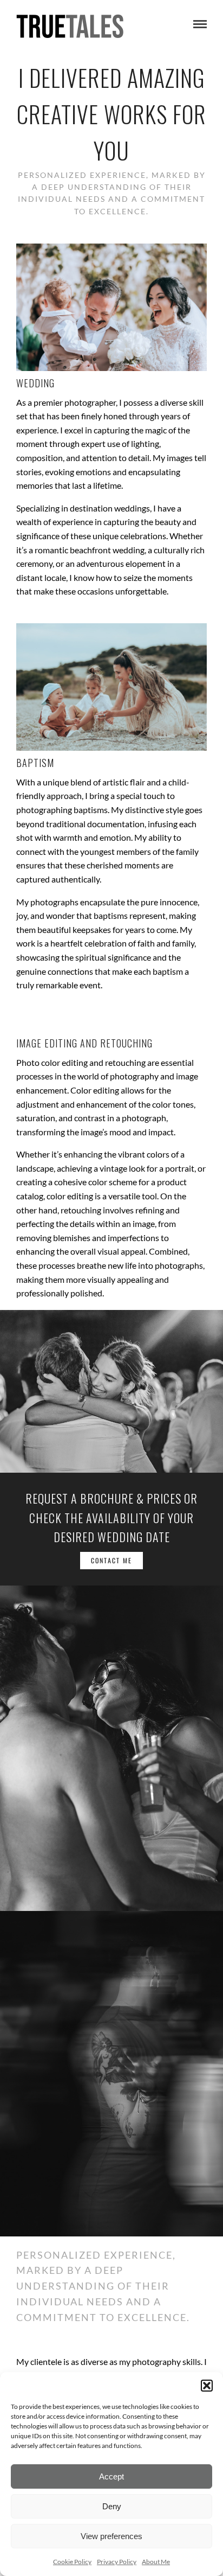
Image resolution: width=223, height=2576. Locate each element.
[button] (207, 2386)
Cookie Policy (72, 2562)
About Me (156, 2562)
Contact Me (111, 1560)
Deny (112, 2506)
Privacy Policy (117, 2562)
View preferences (111, 2536)
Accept (111, 2476)
